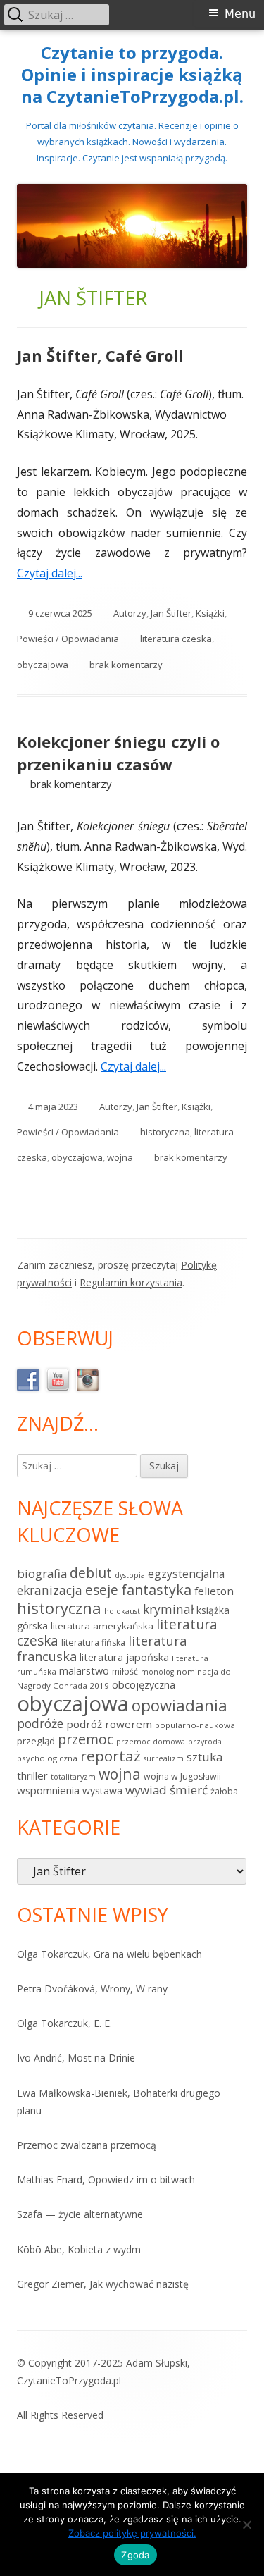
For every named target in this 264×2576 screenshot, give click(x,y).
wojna (120, 1157)
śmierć (189, 1790)
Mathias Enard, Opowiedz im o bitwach (106, 2180)
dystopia (130, 1575)
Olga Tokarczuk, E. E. (64, 2023)
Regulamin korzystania (131, 1282)
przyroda (205, 1742)
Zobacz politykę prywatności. (132, 2533)
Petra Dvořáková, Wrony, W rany (92, 1989)
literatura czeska (176, 639)
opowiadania (180, 1705)
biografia (42, 1573)
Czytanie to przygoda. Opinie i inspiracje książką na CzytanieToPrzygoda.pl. (132, 75)
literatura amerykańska (102, 1626)
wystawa (102, 1791)
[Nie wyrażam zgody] (246, 2525)
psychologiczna (47, 1758)
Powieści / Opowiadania (68, 639)
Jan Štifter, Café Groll (100, 355)
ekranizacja (50, 1590)
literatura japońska (124, 1657)
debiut (91, 1573)
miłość (125, 1671)
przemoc (86, 1739)
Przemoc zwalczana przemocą (87, 2145)
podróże (40, 1723)
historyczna (165, 1132)
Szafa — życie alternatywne (80, 2214)
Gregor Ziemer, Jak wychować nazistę (103, 2284)
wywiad (146, 1790)
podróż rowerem (109, 1724)
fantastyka (156, 1590)
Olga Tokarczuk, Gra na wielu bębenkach (109, 1954)
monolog (157, 1672)
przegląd (36, 1741)
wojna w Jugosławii (182, 1776)
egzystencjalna (186, 1574)
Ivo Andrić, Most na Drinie (76, 2058)
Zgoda (135, 2555)
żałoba (224, 1791)
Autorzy (130, 613)
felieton (214, 1591)
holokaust (122, 1611)
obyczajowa (43, 665)
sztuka (205, 1757)
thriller (32, 1775)
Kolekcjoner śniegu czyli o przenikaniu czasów (118, 753)
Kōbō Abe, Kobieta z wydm (79, 2249)
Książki (210, 613)
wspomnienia (48, 1790)
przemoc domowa (151, 1742)
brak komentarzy (126, 665)
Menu (240, 14)
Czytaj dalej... (55, 573)
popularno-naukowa (195, 1725)
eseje (102, 1590)
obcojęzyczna (144, 1685)
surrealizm (164, 1758)
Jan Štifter (171, 613)
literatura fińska (93, 1643)
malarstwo (84, 1671)
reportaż (111, 1756)
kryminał (168, 1609)
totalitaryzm (73, 1777)
